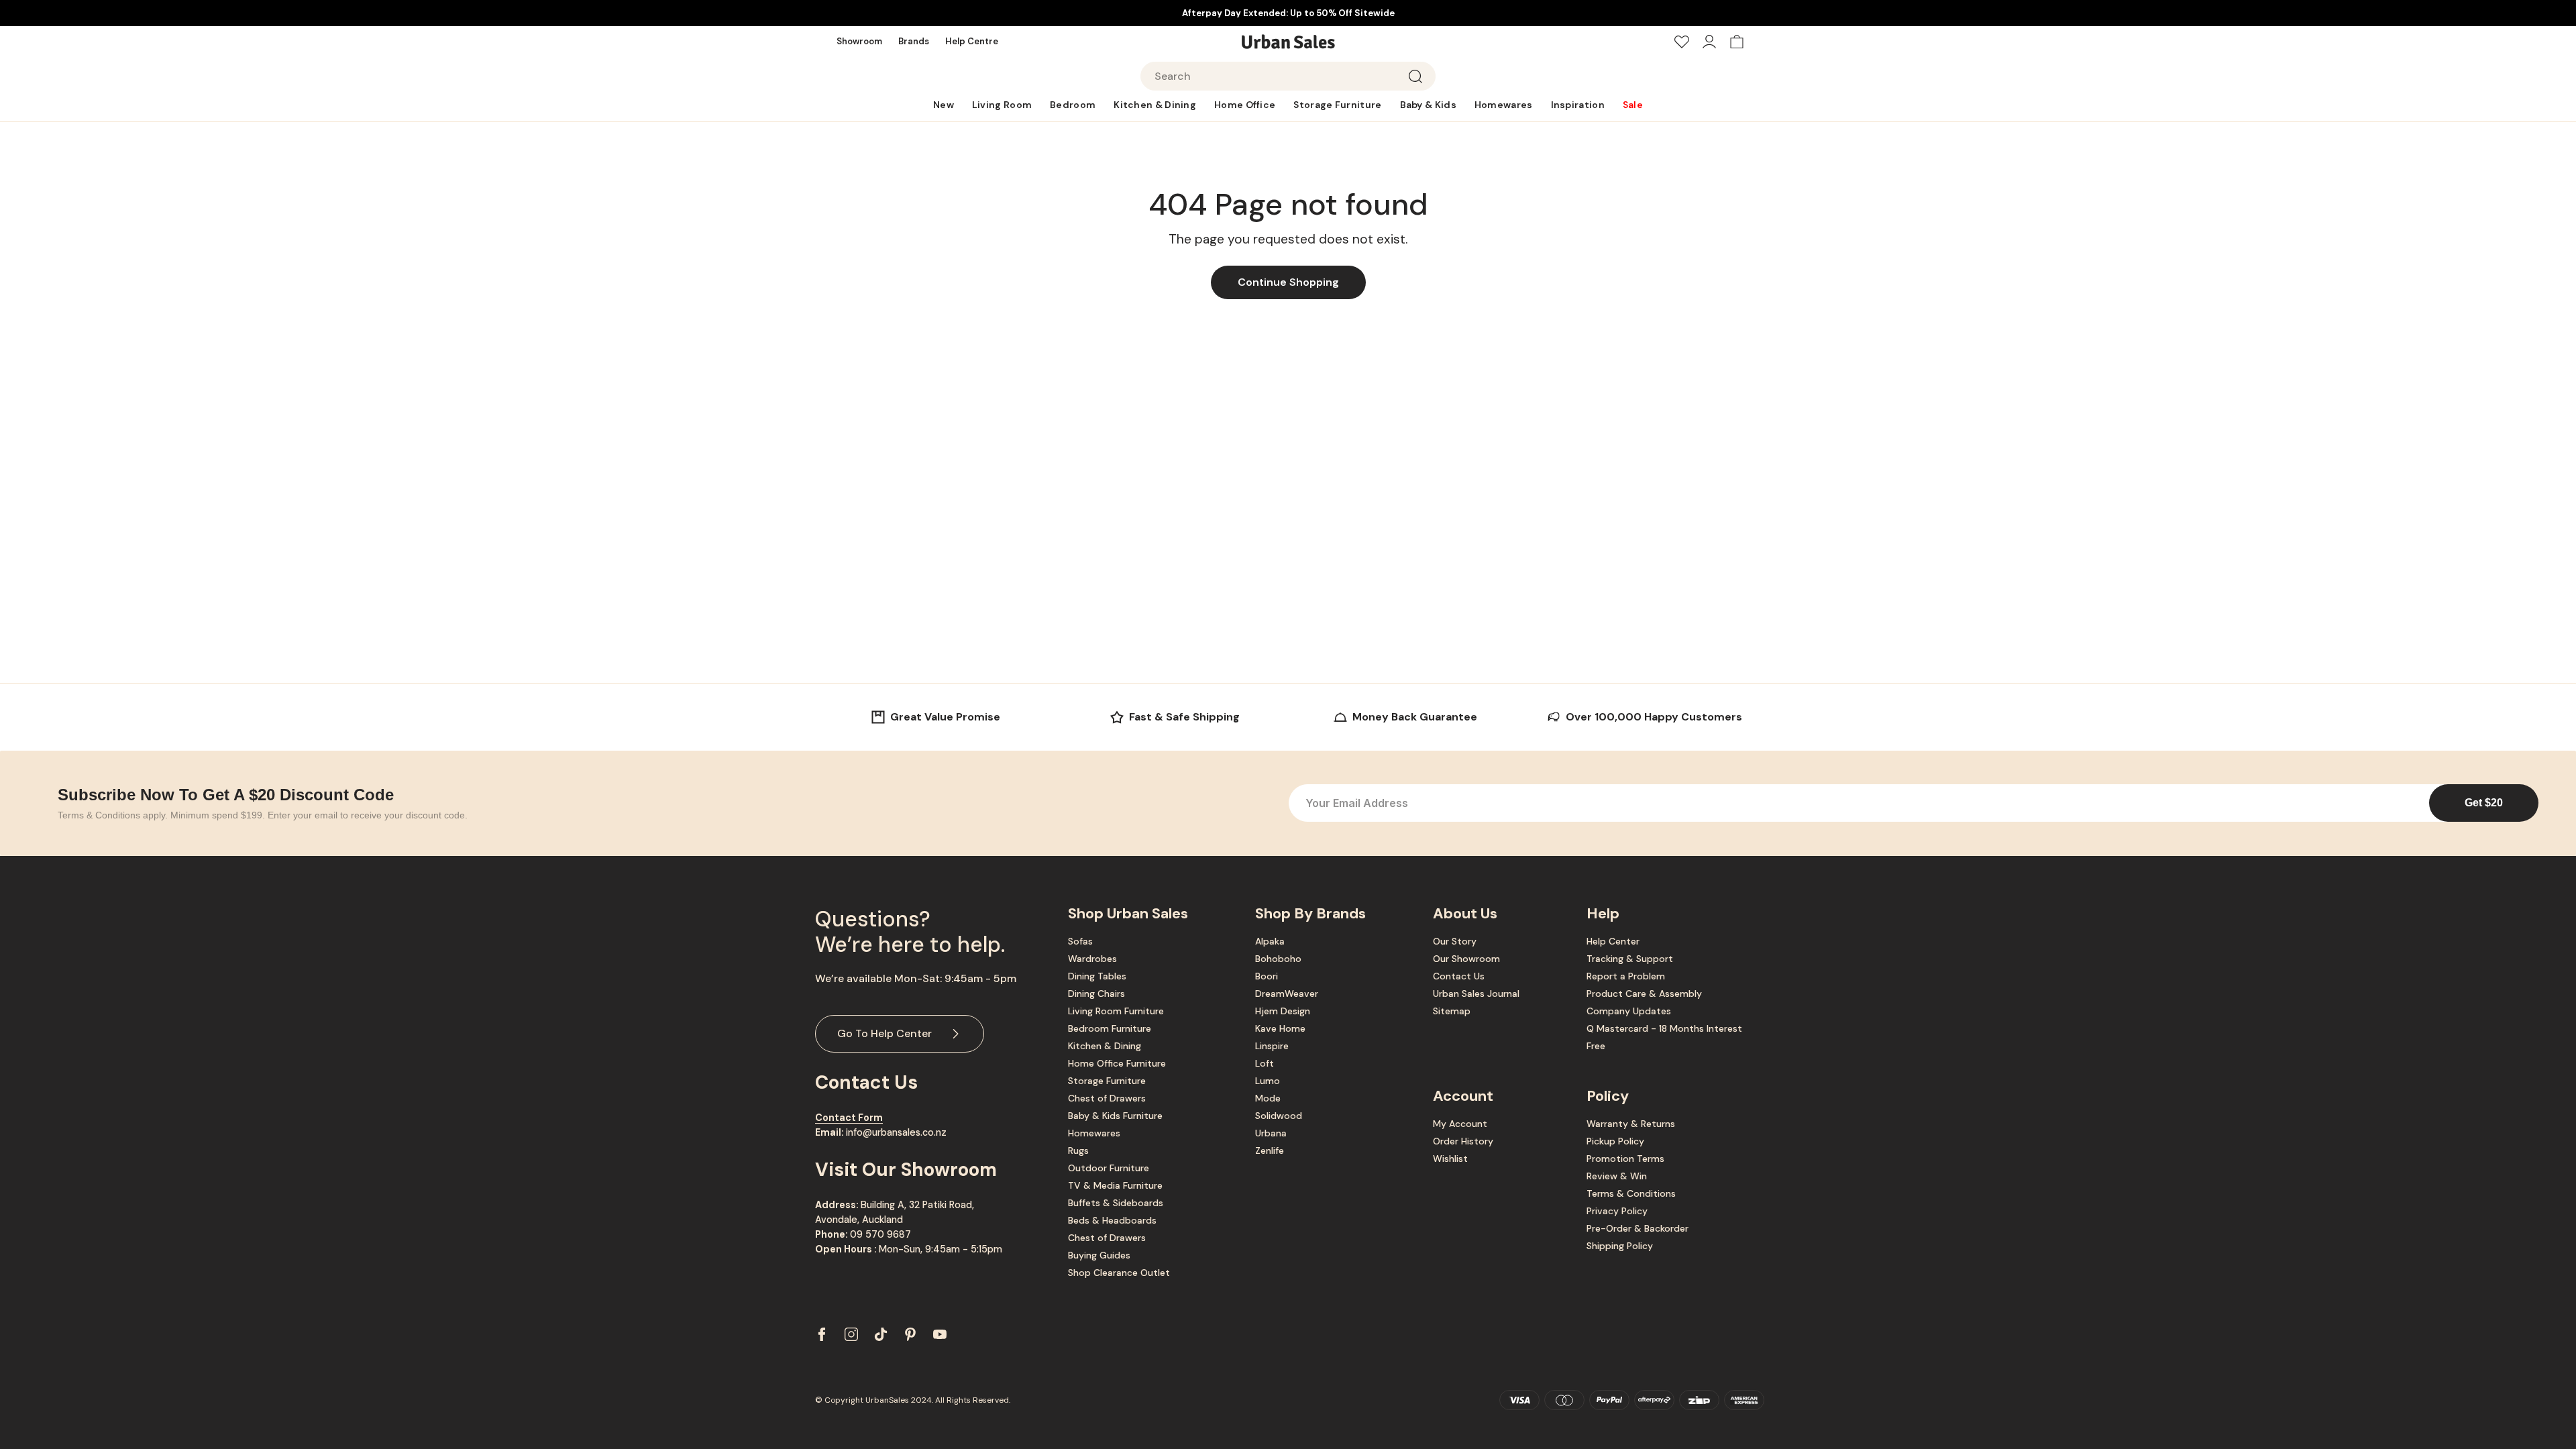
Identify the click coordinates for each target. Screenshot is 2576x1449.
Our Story (1455, 941)
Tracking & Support (1630, 959)
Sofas (1080, 941)
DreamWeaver (1287, 994)
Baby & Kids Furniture (1115, 1116)
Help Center (1613, 941)
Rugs (1078, 1150)
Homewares (1094, 1133)
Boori (1267, 976)
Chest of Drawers (1107, 1098)
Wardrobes (1092, 959)
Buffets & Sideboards (1116, 1203)
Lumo (1268, 1081)
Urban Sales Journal (1476, 994)
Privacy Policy (1617, 1211)
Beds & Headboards (1112, 1220)
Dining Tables (1097, 976)
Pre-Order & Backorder (1638, 1228)
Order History (1463, 1141)
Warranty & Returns (1631, 1124)
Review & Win (1617, 1176)
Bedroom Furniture (1110, 1028)
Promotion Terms (1625, 1159)
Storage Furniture (1107, 1081)
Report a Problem (1626, 976)
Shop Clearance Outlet (1119, 1273)
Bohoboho (1278, 959)
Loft (1265, 1063)
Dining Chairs (1096, 994)
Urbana (1271, 1133)
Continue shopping (1288, 282)
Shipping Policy (1620, 1246)
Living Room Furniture (1116, 1011)
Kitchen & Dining (1105, 1046)
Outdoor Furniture (1109, 1168)
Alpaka (1270, 941)
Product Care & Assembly (1644, 994)
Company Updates (1629, 1011)
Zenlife (1270, 1150)
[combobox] (1288, 76)
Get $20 (2484, 803)
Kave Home (1280, 1028)
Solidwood (1279, 1116)
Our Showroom (1466, 959)
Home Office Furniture (1117, 1063)
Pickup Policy (1615, 1141)
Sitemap (1452, 1011)
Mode (1268, 1098)
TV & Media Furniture (1115, 1185)
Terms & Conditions (1631, 1193)
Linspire (1272, 1046)
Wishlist (1450, 1159)
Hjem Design (1283, 1011)
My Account (1460, 1124)
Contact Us (1459, 976)
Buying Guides (1099, 1255)
